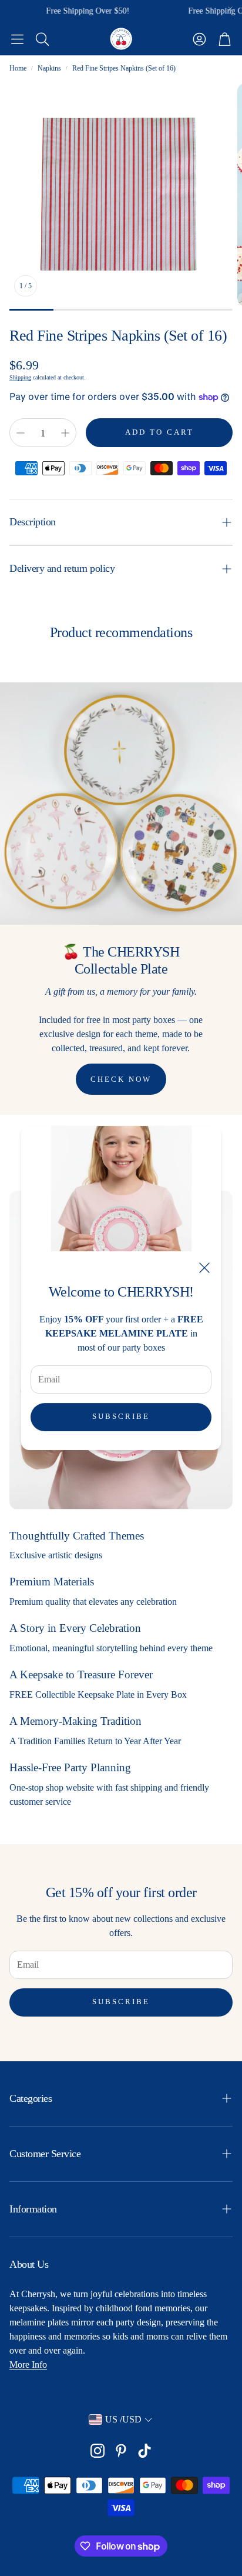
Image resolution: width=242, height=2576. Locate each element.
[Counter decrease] (21, 433)
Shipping (20, 377)
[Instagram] (98, 2451)
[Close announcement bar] (230, 9)
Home (18, 68)
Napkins (49, 68)
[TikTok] (144, 2451)
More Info (28, 2365)
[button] (17, 39)
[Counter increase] (65, 433)
